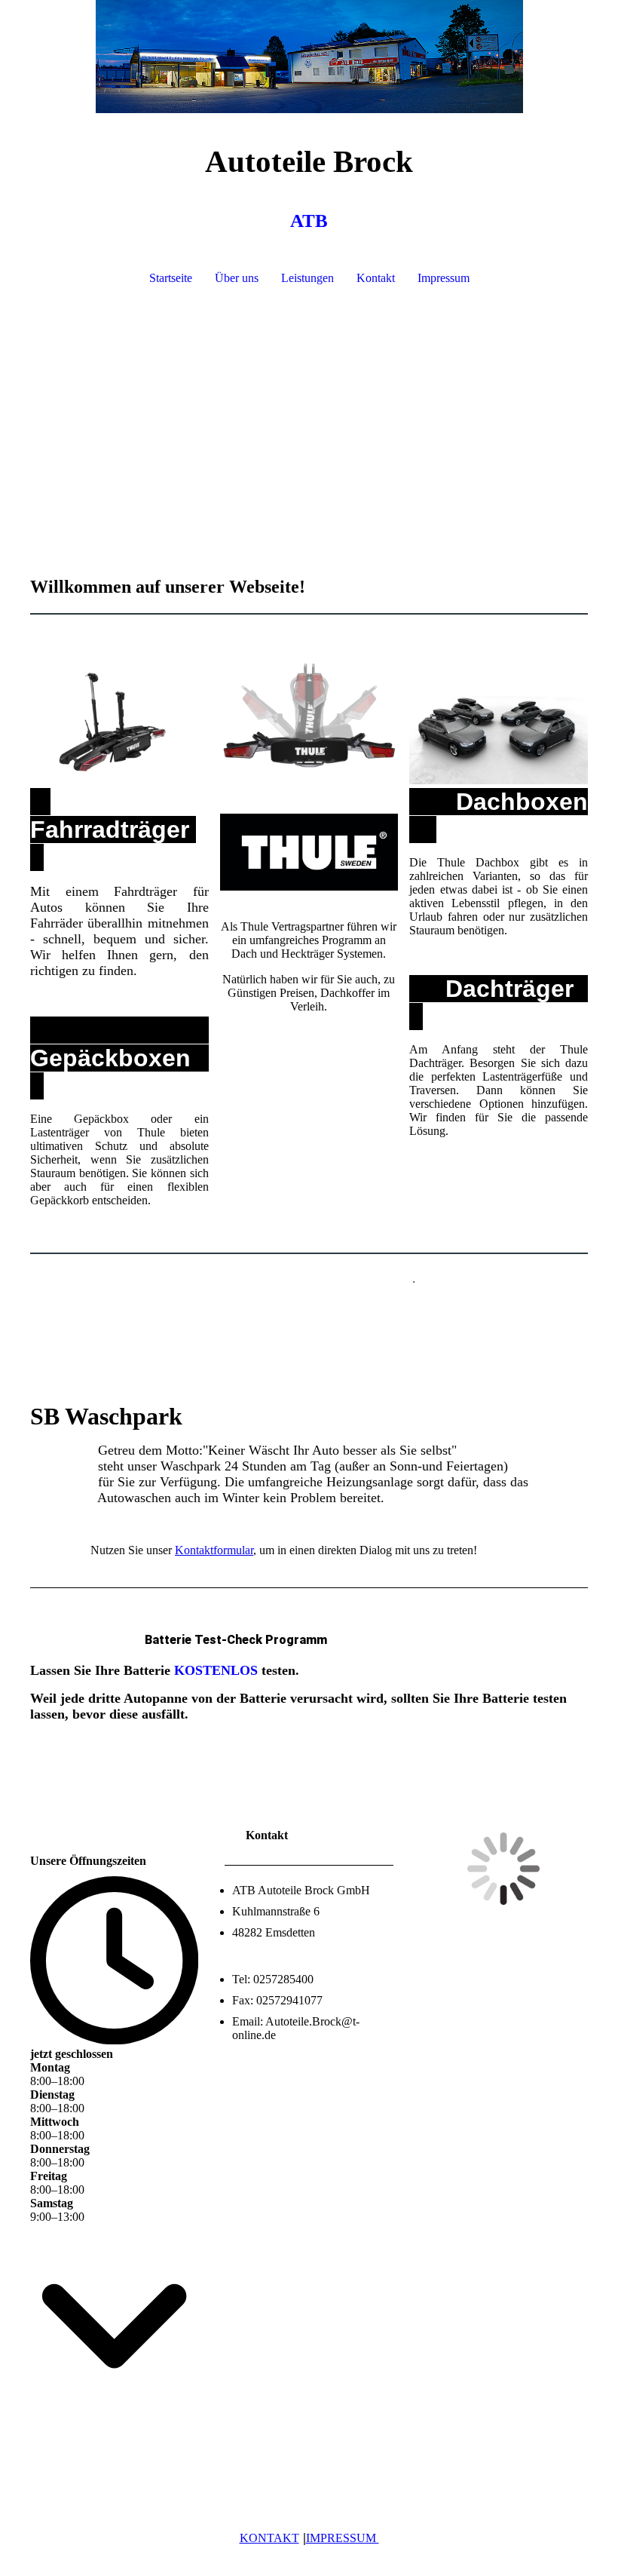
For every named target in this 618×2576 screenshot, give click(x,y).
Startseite (171, 278)
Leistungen (307, 278)
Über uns (237, 278)
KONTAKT (269, 2538)
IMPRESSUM (343, 2538)
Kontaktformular (214, 1550)
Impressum (444, 278)
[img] (309, 57)
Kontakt (376, 278)
